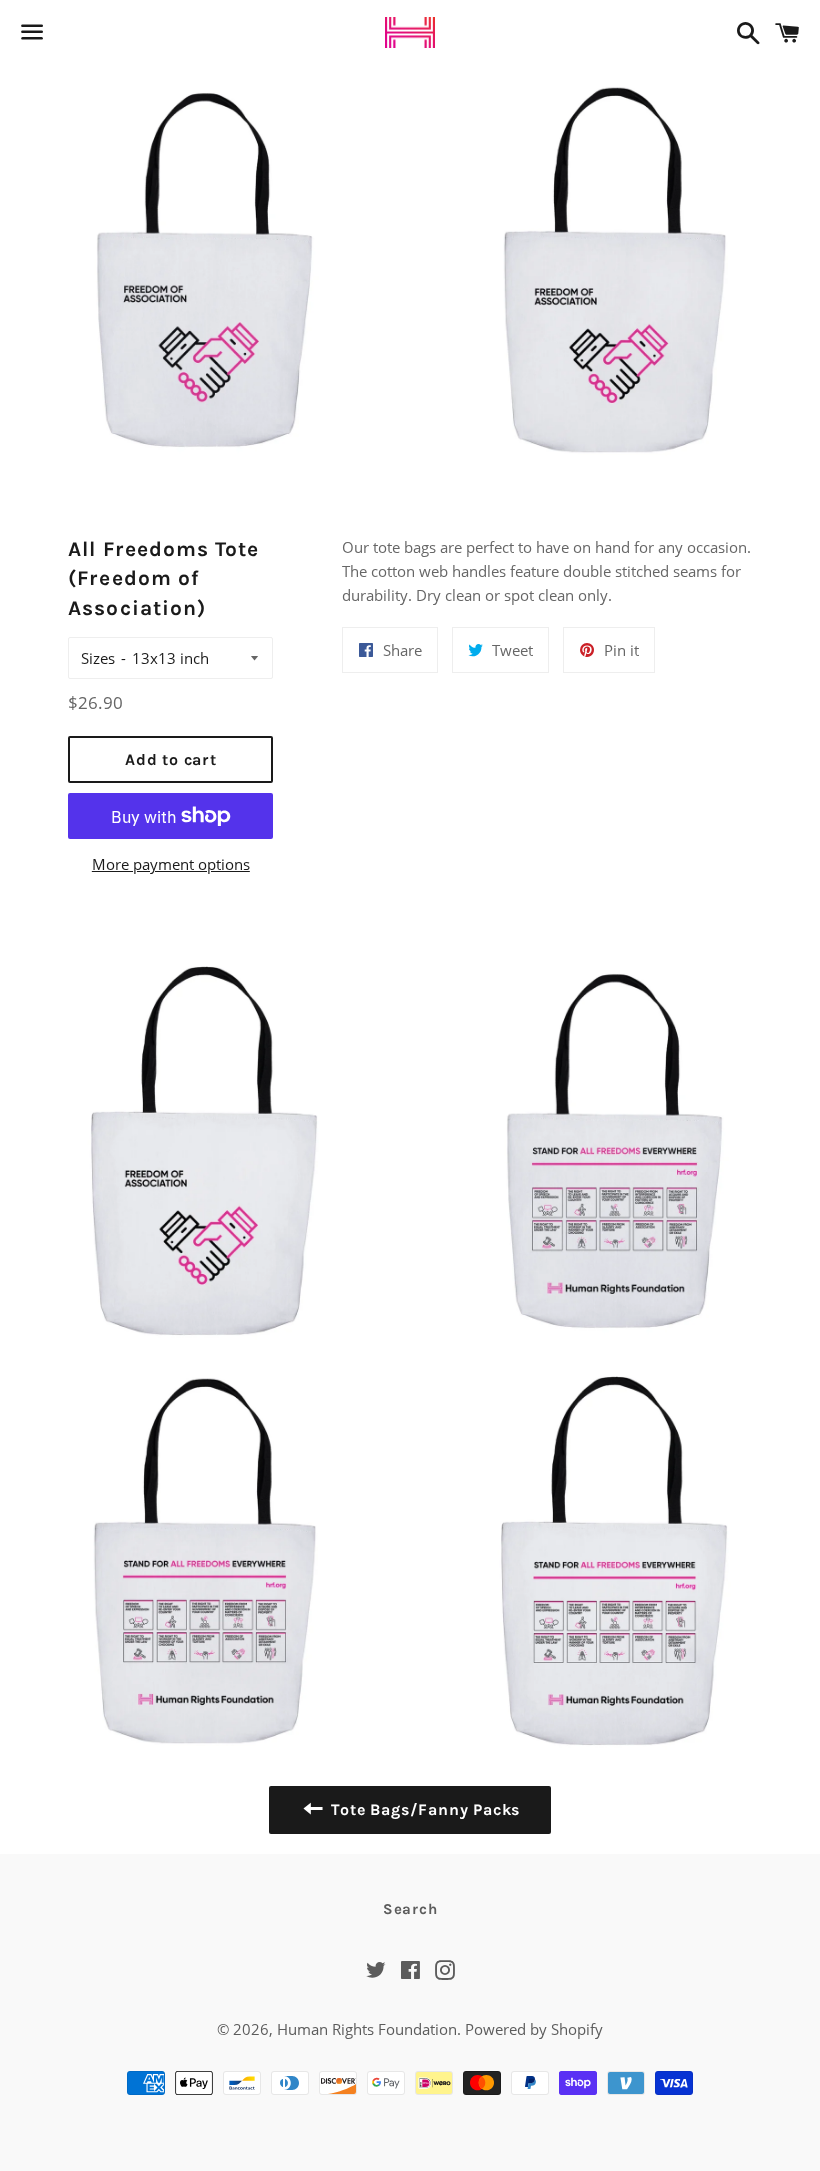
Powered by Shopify (534, 2029)
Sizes (98, 658)
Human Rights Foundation (367, 2029)
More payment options (171, 864)
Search (410, 1909)
